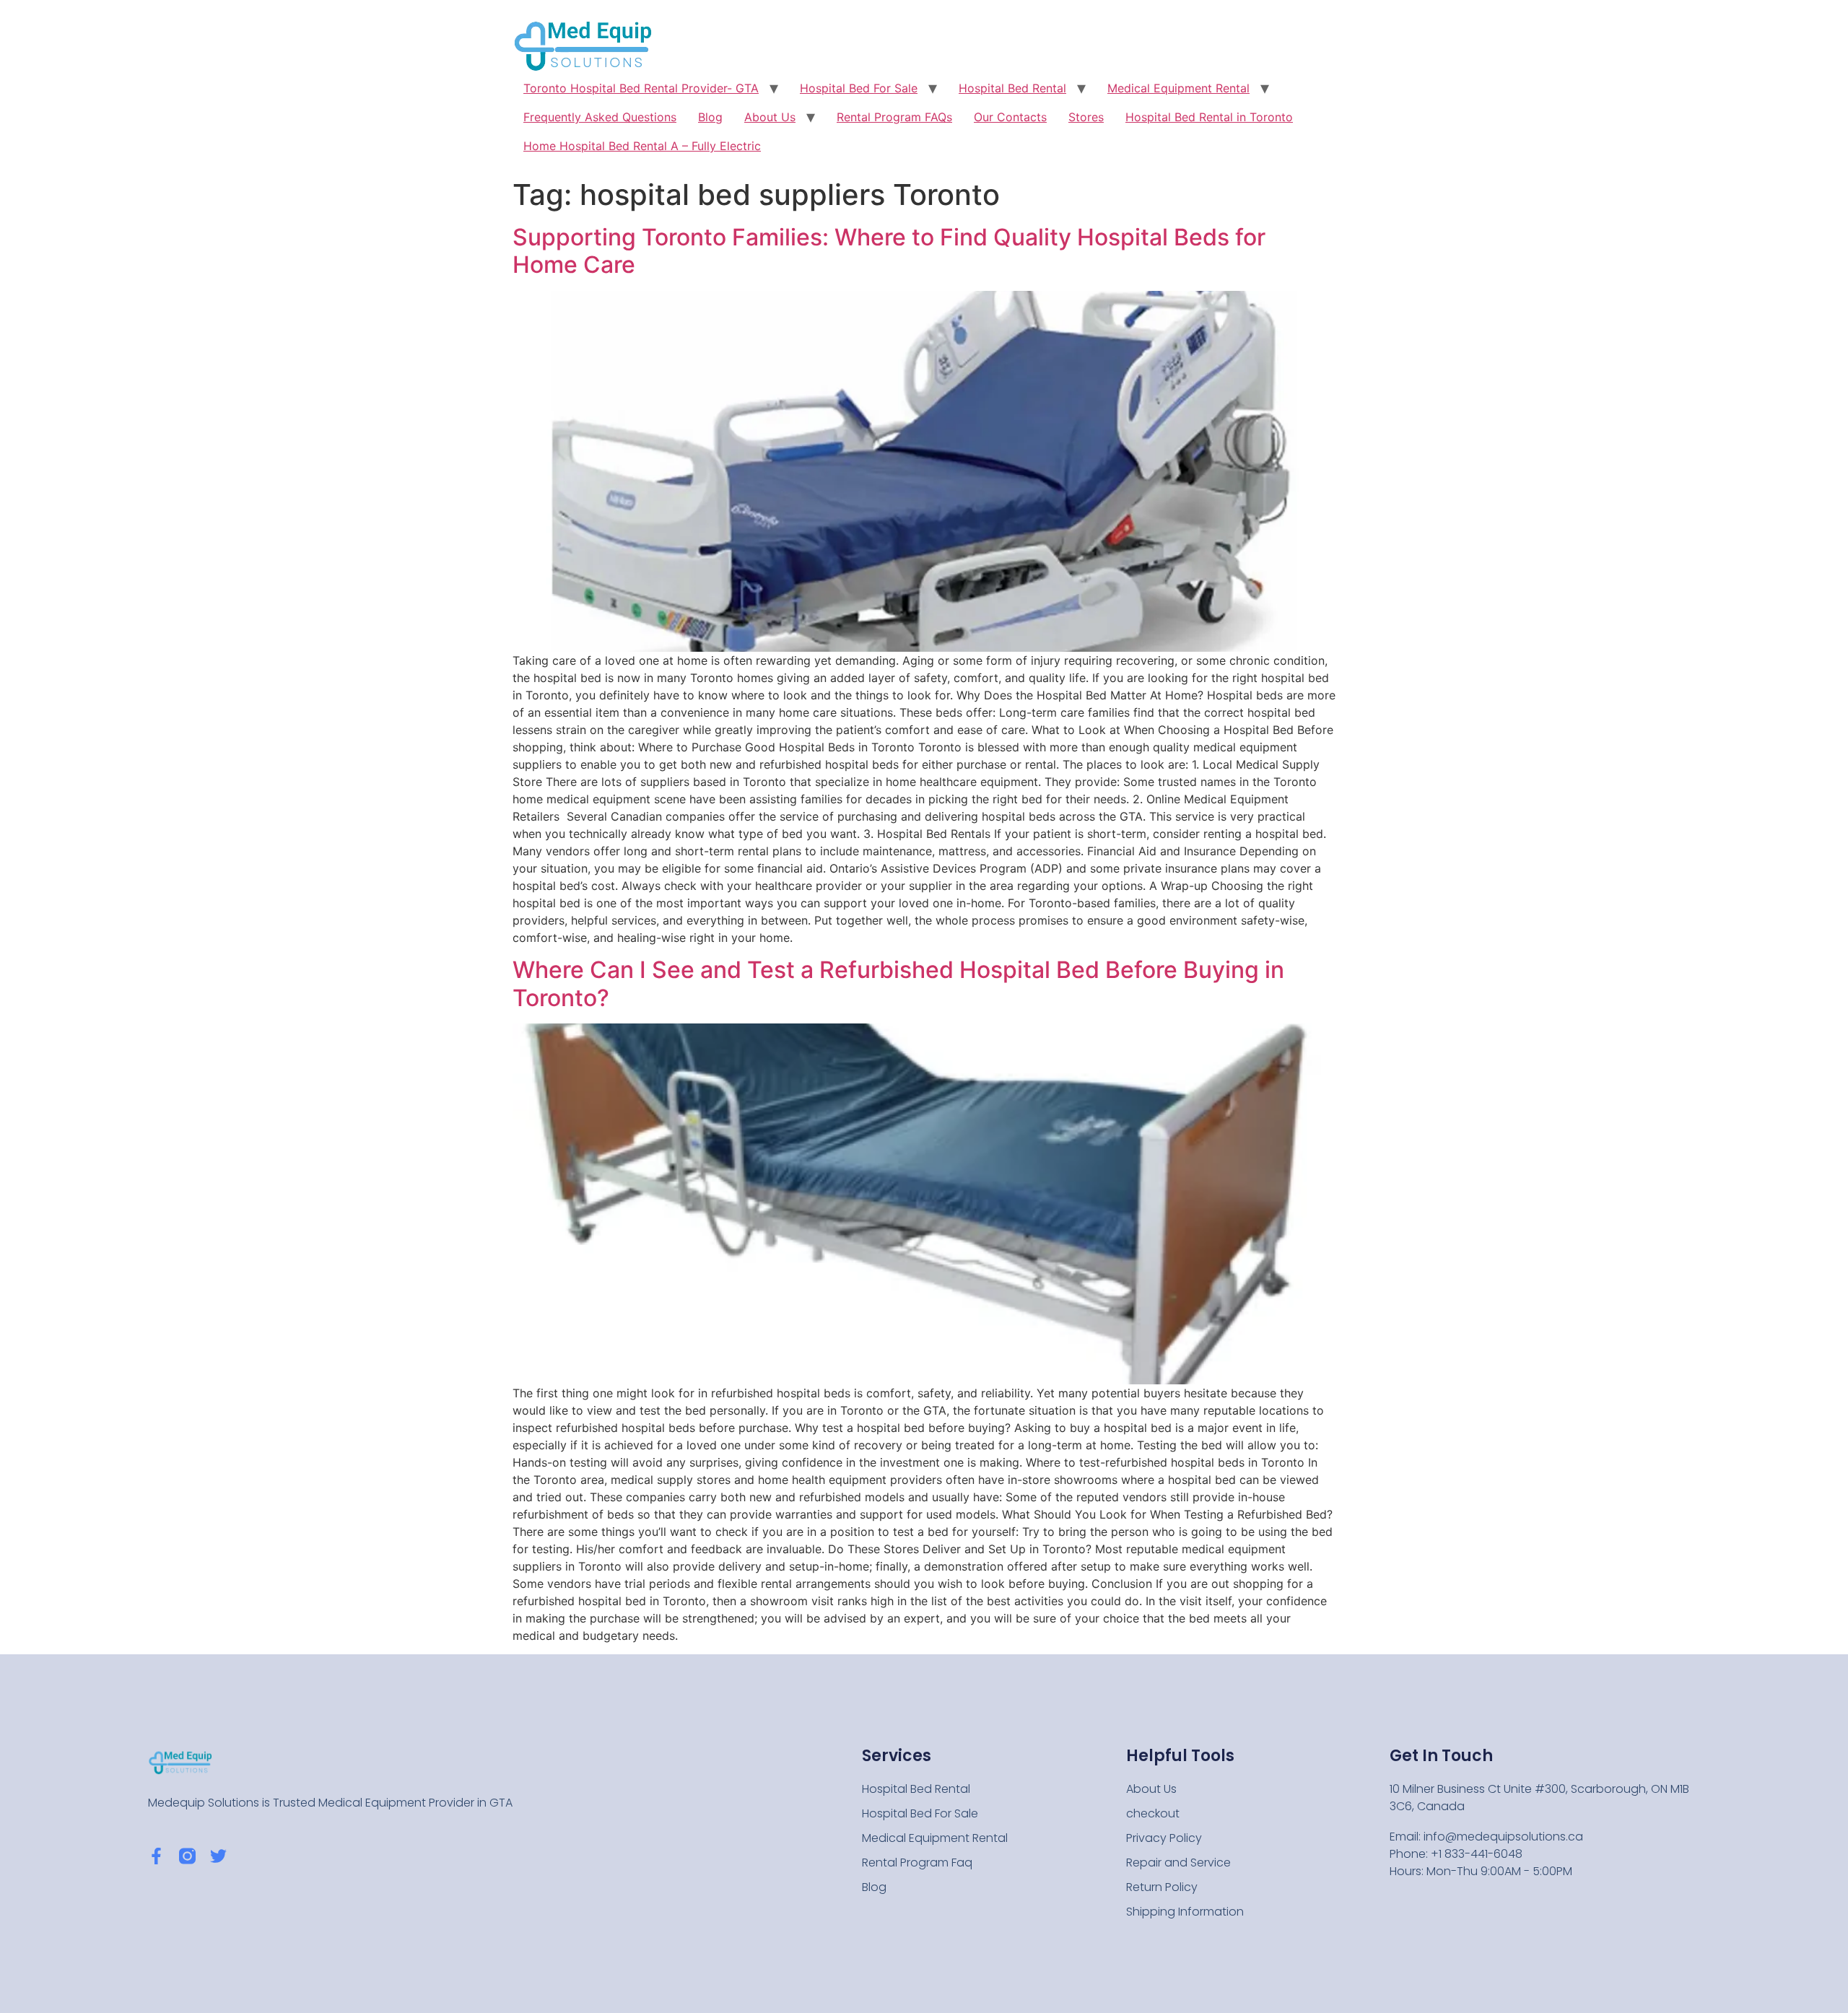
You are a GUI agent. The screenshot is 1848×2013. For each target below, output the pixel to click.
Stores (1086, 117)
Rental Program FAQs (894, 117)
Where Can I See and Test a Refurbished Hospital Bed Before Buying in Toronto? (898, 983)
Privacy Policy (1164, 1838)
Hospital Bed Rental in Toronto (1209, 117)
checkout (1153, 1813)
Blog (710, 117)
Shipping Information (1185, 1912)
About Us (770, 117)
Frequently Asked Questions (600, 117)
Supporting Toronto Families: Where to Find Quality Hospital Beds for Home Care (889, 251)
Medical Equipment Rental (1178, 88)
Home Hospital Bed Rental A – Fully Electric (642, 146)
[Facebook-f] (156, 1856)
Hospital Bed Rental (1012, 88)
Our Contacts (1010, 117)
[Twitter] (218, 1856)
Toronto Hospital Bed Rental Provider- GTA (641, 88)
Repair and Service (1178, 1863)
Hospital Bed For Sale (859, 88)
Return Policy (1162, 1887)
